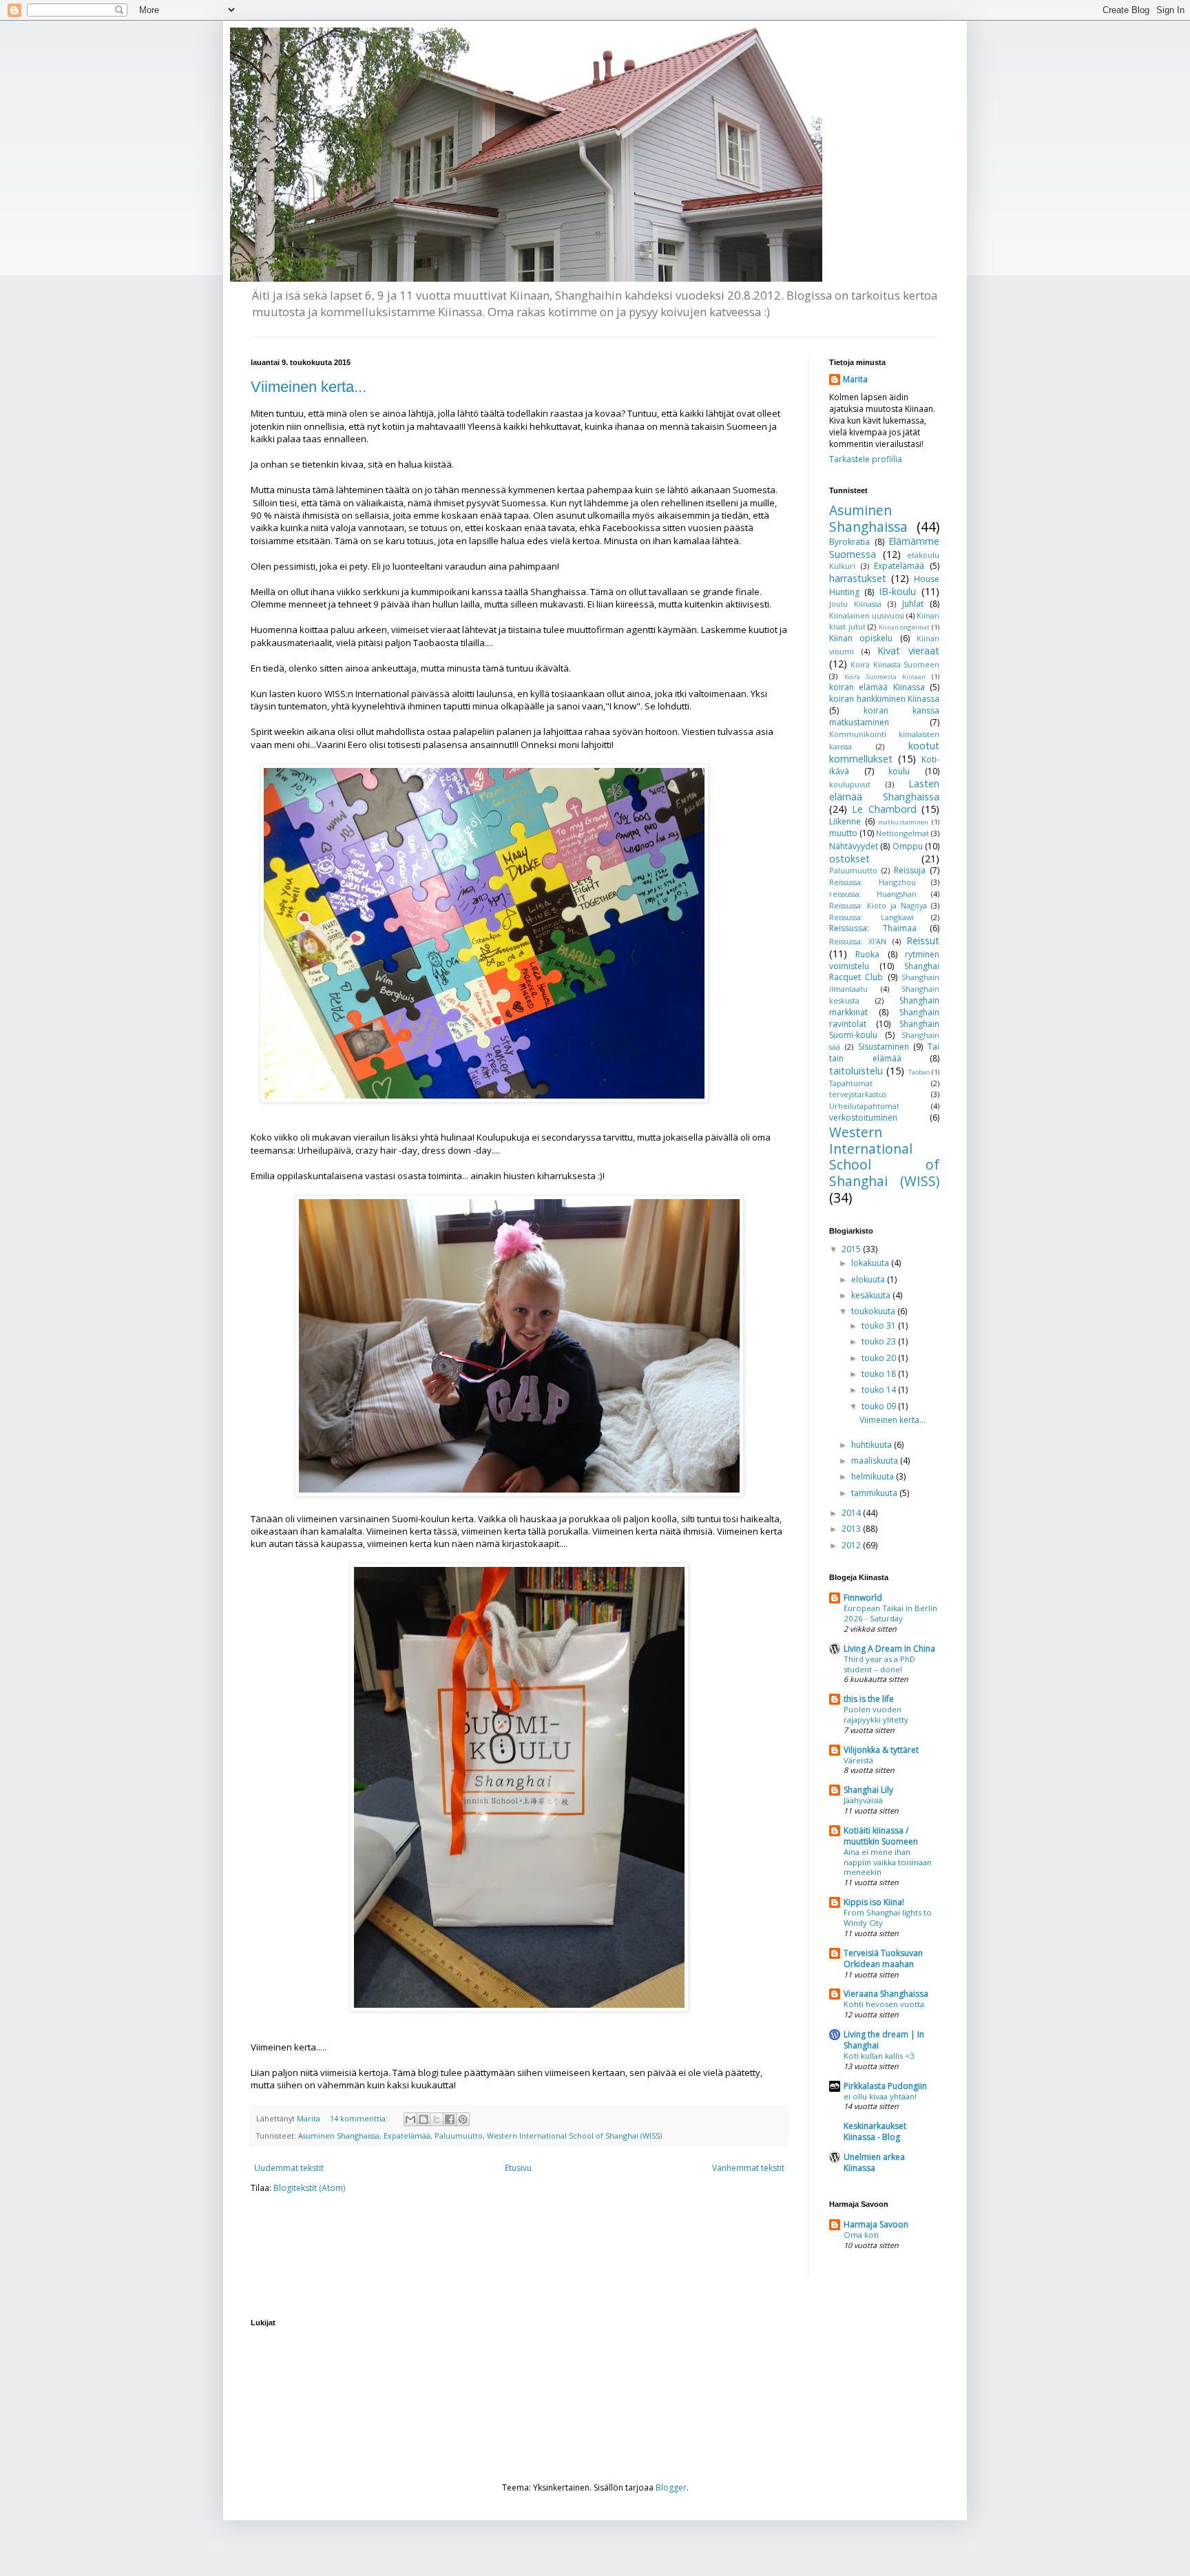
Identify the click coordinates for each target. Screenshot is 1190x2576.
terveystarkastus (858, 1094)
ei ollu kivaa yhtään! (880, 2096)
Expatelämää (407, 2136)
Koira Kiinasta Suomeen (895, 664)
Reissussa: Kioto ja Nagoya (878, 905)
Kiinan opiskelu (861, 638)
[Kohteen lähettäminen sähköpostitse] (410, 2119)
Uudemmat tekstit (289, 2168)
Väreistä (858, 1760)
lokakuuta (871, 1263)
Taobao (919, 1072)
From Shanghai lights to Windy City (888, 1918)
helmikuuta (874, 1476)
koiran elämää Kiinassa (877, 687)
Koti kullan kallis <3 (879, 2056)
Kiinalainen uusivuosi (867, 615)
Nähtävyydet (854, 846)
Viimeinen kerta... (309, 387)
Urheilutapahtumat (864, 1106)
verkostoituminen (863, 1118)
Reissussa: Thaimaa (873, 928)
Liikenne (845, 821)
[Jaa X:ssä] (437, 2119)
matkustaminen (903, 822)
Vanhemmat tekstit (748, 2168)
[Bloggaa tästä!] (424, 2119)
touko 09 (880, 1406)
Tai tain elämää (884, 1052)
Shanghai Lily (868, 1790)
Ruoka (867, 954)
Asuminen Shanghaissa (339, 2136)
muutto (843, 833)
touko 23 (880, 1341)
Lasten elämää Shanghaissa (884, 790)
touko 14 (880, 1390)
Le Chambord (884, 809)
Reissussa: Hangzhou (873, 882)
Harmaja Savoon (876, 2224)
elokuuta (869, 1279)
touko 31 (880, 1326)
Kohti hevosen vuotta (884, 2004)
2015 (852, 1249)
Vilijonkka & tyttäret (881, 1750)
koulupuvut (850, 784)
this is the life (869, 1699)
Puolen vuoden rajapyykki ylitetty (876, 1714)
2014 (852, 1513)
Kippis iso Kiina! (874, 1902)
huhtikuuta (873, 1445)
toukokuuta (874, 1311)
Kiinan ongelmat (905, 627)
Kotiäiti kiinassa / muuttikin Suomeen (881, 1836)
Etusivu (518, 2168)
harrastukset (858, 578)
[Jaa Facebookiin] (450, 2119)
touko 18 (880, 1374)
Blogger (671, 2487)
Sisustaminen (884, 1047)
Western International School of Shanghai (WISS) (574, 2136)
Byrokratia (849, 542)
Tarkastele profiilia (866, 459)
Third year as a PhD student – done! (879, 1664)
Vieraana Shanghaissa (886, 1994)
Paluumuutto (459, 2136)
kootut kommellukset (884, 752)
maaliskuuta (876, 1461)
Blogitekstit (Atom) (309, 2188)
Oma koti (861, 2235)
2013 (852, 1529)
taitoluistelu (856, 1071)
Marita (855, 380)
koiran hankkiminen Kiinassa (884, 699)
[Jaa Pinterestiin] (463, 2119)
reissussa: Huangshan (873, 894)
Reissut (923, 941)
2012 (852, 1545)
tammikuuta (875, 1493)
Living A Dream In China (889, 1649)
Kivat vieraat (908, 651)
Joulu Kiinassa (855, 604)
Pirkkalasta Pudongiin (885, 2086)
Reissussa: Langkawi (871, 917)
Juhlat (913, 604)
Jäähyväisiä (863, 1800)
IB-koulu (897, 591)
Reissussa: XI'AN (858, 941)
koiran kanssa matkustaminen (884, 716)
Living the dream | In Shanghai (884, 2040)
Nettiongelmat (902, 833)
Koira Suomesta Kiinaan (885, 677)
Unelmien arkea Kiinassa (874, 2162)
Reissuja (910, 870)
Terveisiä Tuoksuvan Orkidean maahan (883, 1959)
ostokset (849, 859)
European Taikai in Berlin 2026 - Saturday (890, 1613)
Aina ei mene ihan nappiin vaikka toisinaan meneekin (888, 1862)
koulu (899, 771)
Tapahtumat (851, 1083)
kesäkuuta (872, 1295)
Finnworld (863, 1598)
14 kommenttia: (360, 2118)
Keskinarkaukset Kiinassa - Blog (875, 2131)
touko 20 (880, 1358)
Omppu (908, 846)
